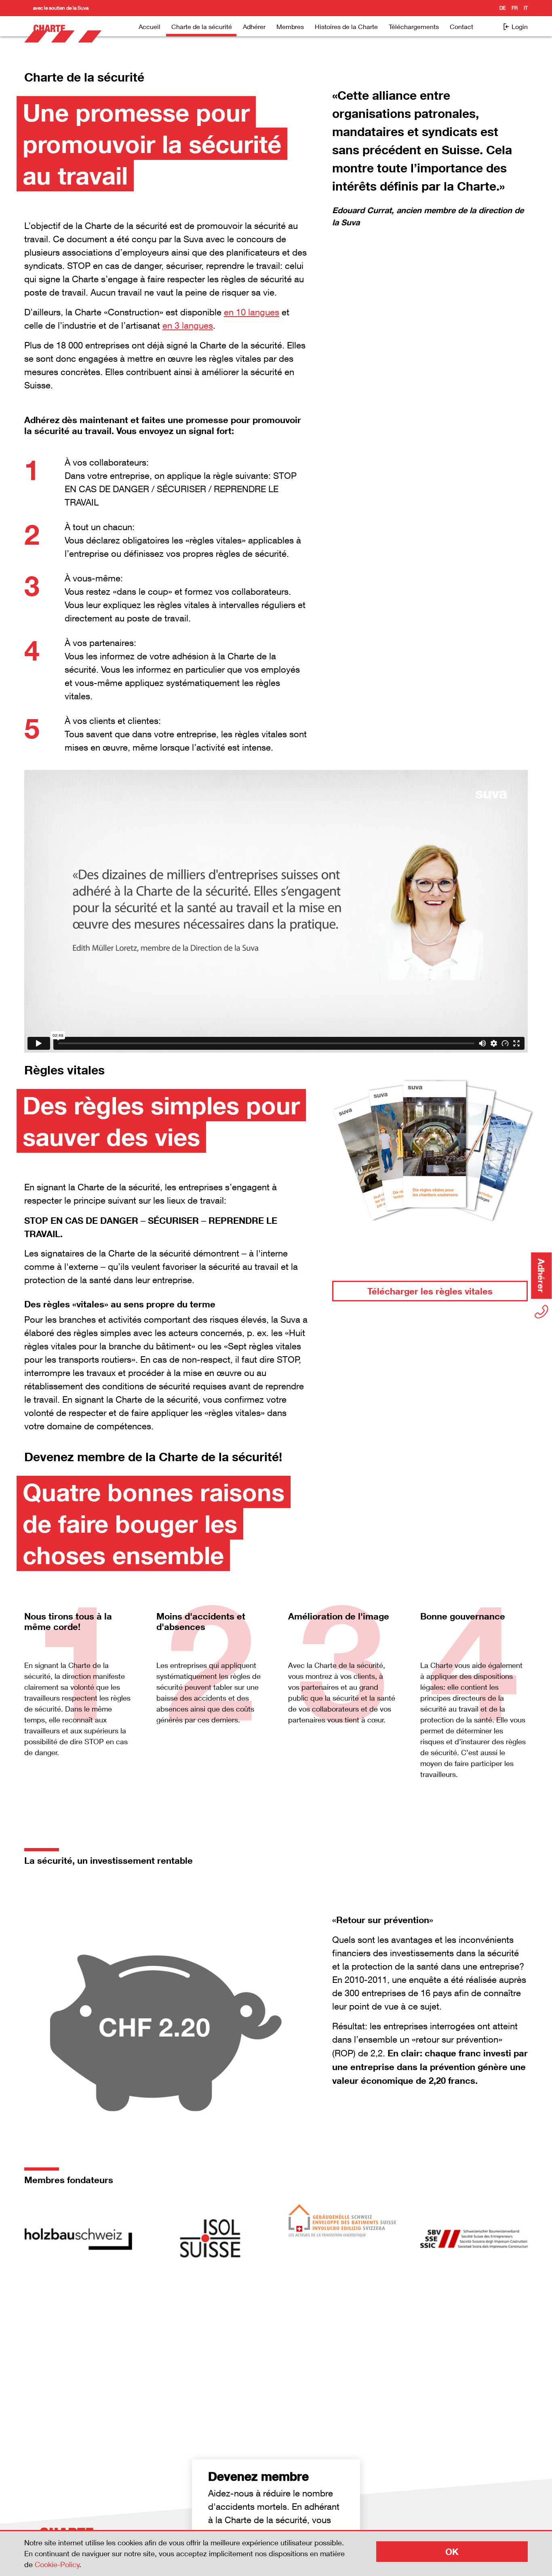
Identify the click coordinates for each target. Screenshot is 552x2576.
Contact (461, 26)
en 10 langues (252, 312)
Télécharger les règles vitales (430, 1291)
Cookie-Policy (57, 2564)
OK (452, 2552)
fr (515, 8)
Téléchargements (414, 26)
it (526, 8)
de (502, 8)
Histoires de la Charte (346, 26)
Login (519, 26)
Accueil (150, 26)
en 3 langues (188, 325)
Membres (290, 26)
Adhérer (254, 26)
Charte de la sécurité (202, 26)
